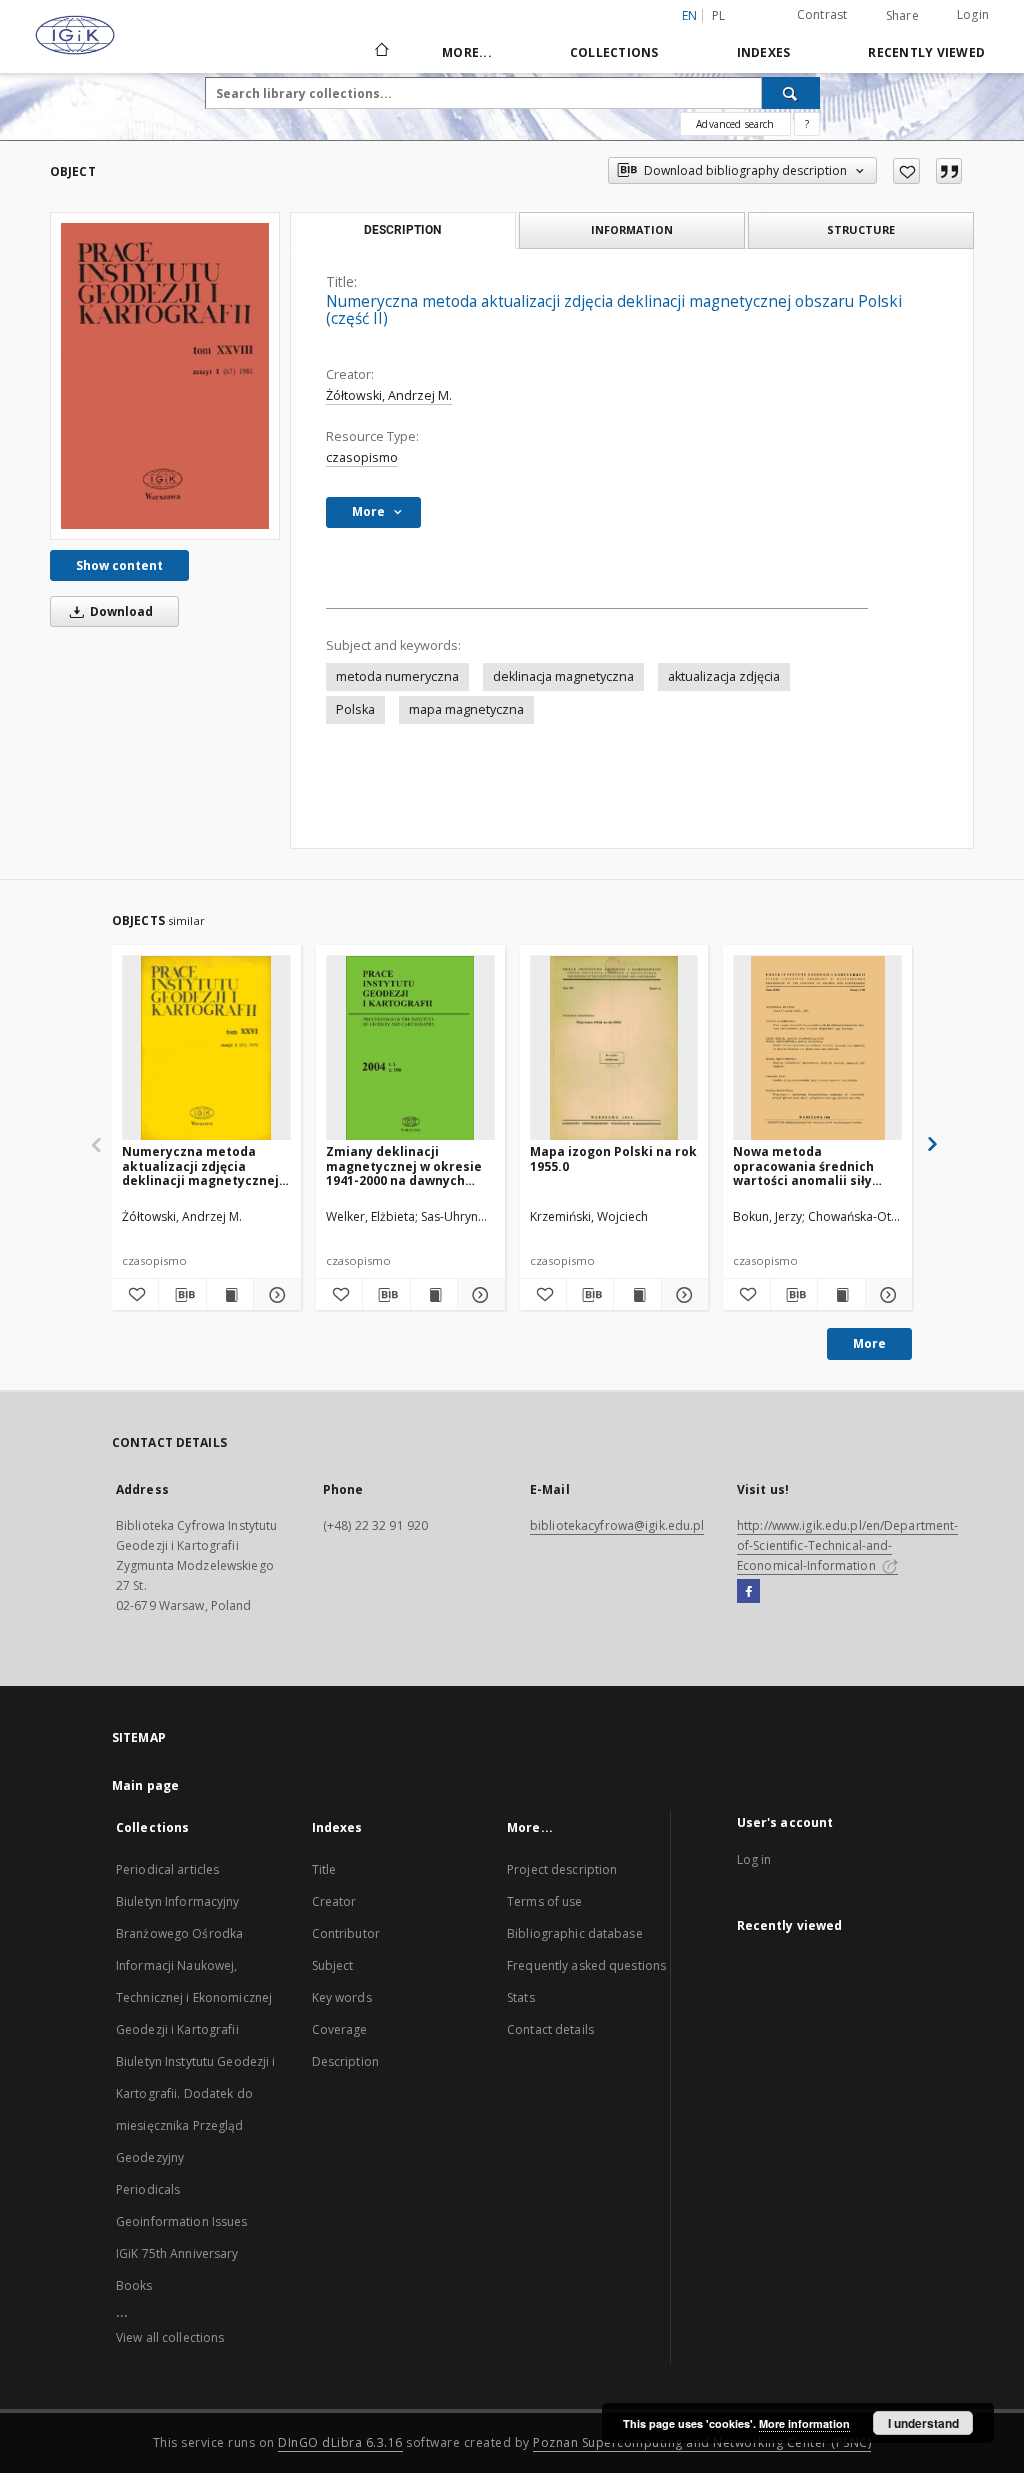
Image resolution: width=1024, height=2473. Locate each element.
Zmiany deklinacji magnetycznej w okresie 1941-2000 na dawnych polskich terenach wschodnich (404, 1165)
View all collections (170, 2337)
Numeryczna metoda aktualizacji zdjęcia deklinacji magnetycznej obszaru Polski (200, 1165)
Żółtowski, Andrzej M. (389, 395)
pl (719, 15)
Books (134, 2285)
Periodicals (148, 2189)
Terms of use (544, 1901)
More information (804, 2423)
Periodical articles (167, 1869)
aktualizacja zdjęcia (724, 676)
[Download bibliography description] (182, 1295)
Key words (342, 1997)
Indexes (764, 52)
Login (973, 14)
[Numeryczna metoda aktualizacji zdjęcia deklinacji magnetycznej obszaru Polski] (206, 1048)
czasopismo (362, 457)
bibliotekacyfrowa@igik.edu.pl (617, 1525)
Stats (521, 1997)
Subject (333, 1965)
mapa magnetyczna (466, 709)
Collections (614, 52)
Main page (145, 1785)
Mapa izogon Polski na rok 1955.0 (613, 1158)
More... (467, 52)
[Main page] (380, 52)
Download (120, 611)
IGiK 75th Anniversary (177, 2253)
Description (345, 2061)
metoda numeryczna (397, 676)
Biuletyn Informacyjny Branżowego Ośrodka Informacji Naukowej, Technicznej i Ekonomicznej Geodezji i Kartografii (194, 1965)
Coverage (340, 2029)
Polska (355, 709)
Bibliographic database (575, 1933)
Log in (754, 1859)
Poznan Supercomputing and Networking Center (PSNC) (702, 2442)
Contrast (822, 14)
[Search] (791, 93)
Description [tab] (402, 230)
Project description (562, 1869)
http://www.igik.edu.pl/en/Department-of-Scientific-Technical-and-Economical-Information (847, 1545)
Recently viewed (926, 52)
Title (324, 1869)
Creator (334, 1901)
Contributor (346, 1933)
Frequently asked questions (586, 1965)
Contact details (550, 2029)
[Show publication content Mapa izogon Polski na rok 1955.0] (637, 1295)
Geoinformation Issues (182, 2221)
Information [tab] (632, 229)
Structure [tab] (861, 229)
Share (902, 16)
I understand (923, 2423)
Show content (119, 565)
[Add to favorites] (906, 171)
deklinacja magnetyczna (563, 676)
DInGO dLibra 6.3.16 (340, 2442)
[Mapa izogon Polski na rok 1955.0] (614, 1048)
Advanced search (735, 124)
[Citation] (949, 171)
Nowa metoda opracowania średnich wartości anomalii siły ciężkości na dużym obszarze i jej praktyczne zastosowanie (813, 1165)
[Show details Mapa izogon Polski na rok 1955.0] (682, 1295)
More (869, 1343)
